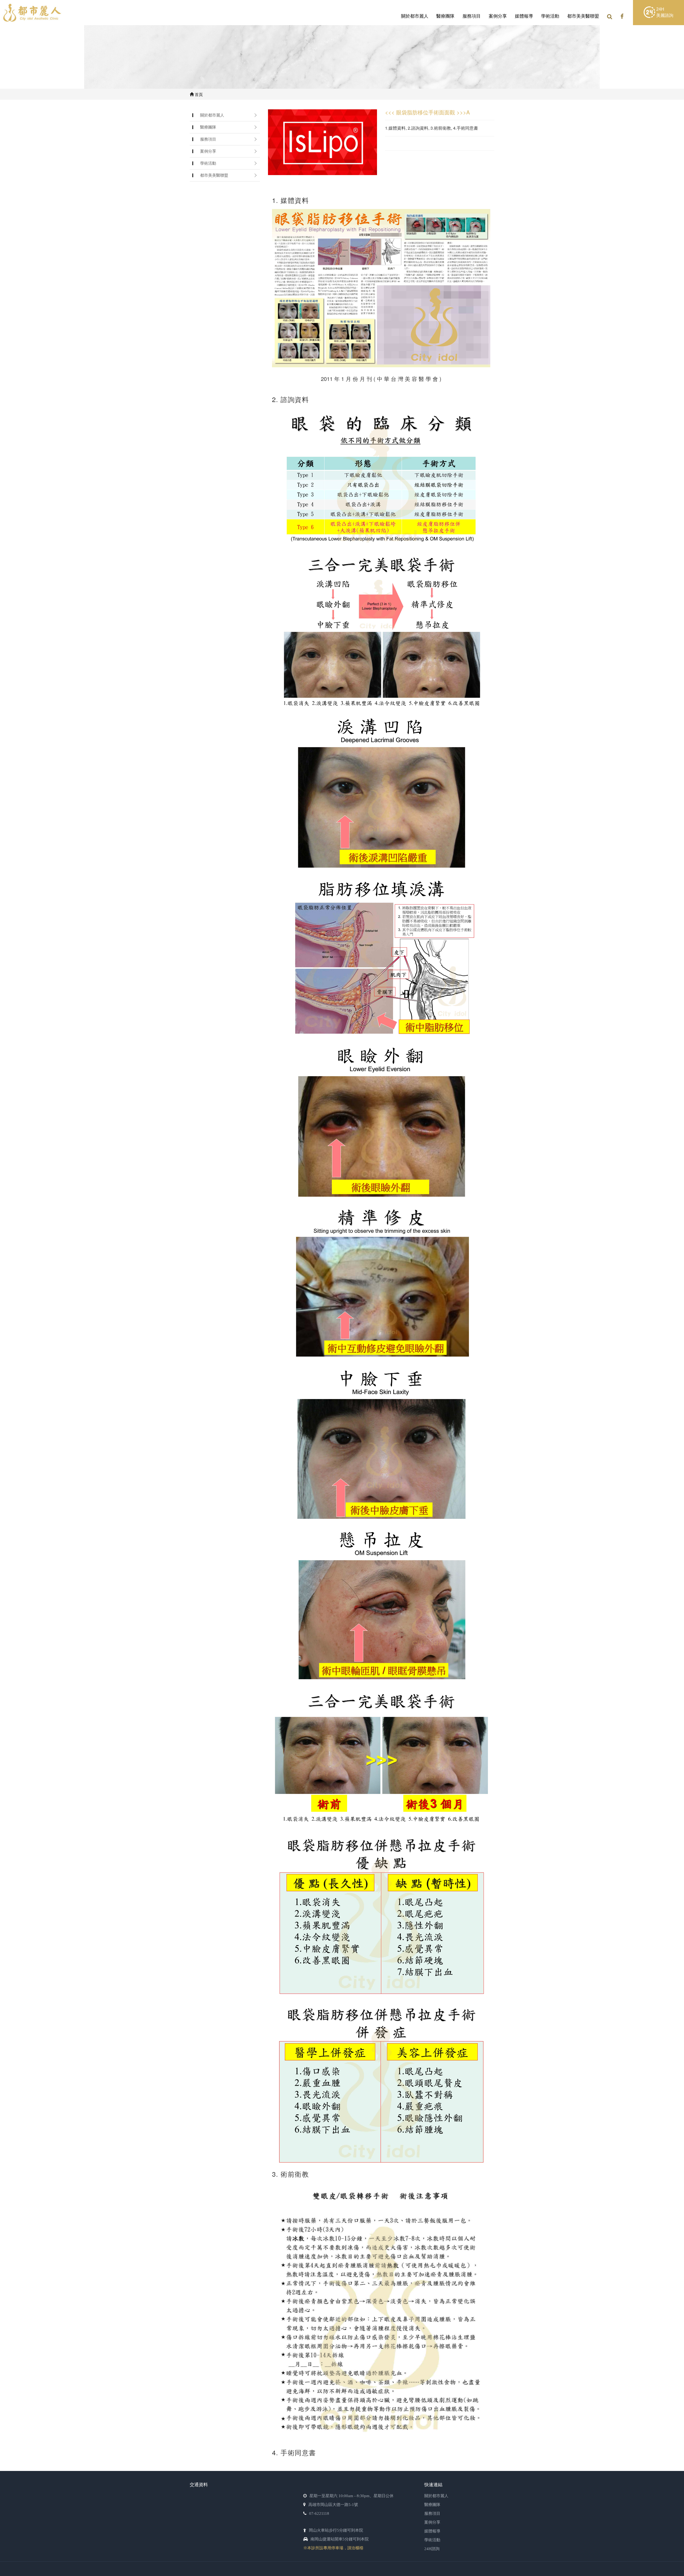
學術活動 (550, 16)
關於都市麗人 (415, 16)
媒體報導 (524, 16)
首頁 (198, 94)
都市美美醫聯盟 (583, 16)
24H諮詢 (432, 2549)
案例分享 (498, 16)
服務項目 (472, 16)
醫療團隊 (445, 16)
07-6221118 (319, 2513)
